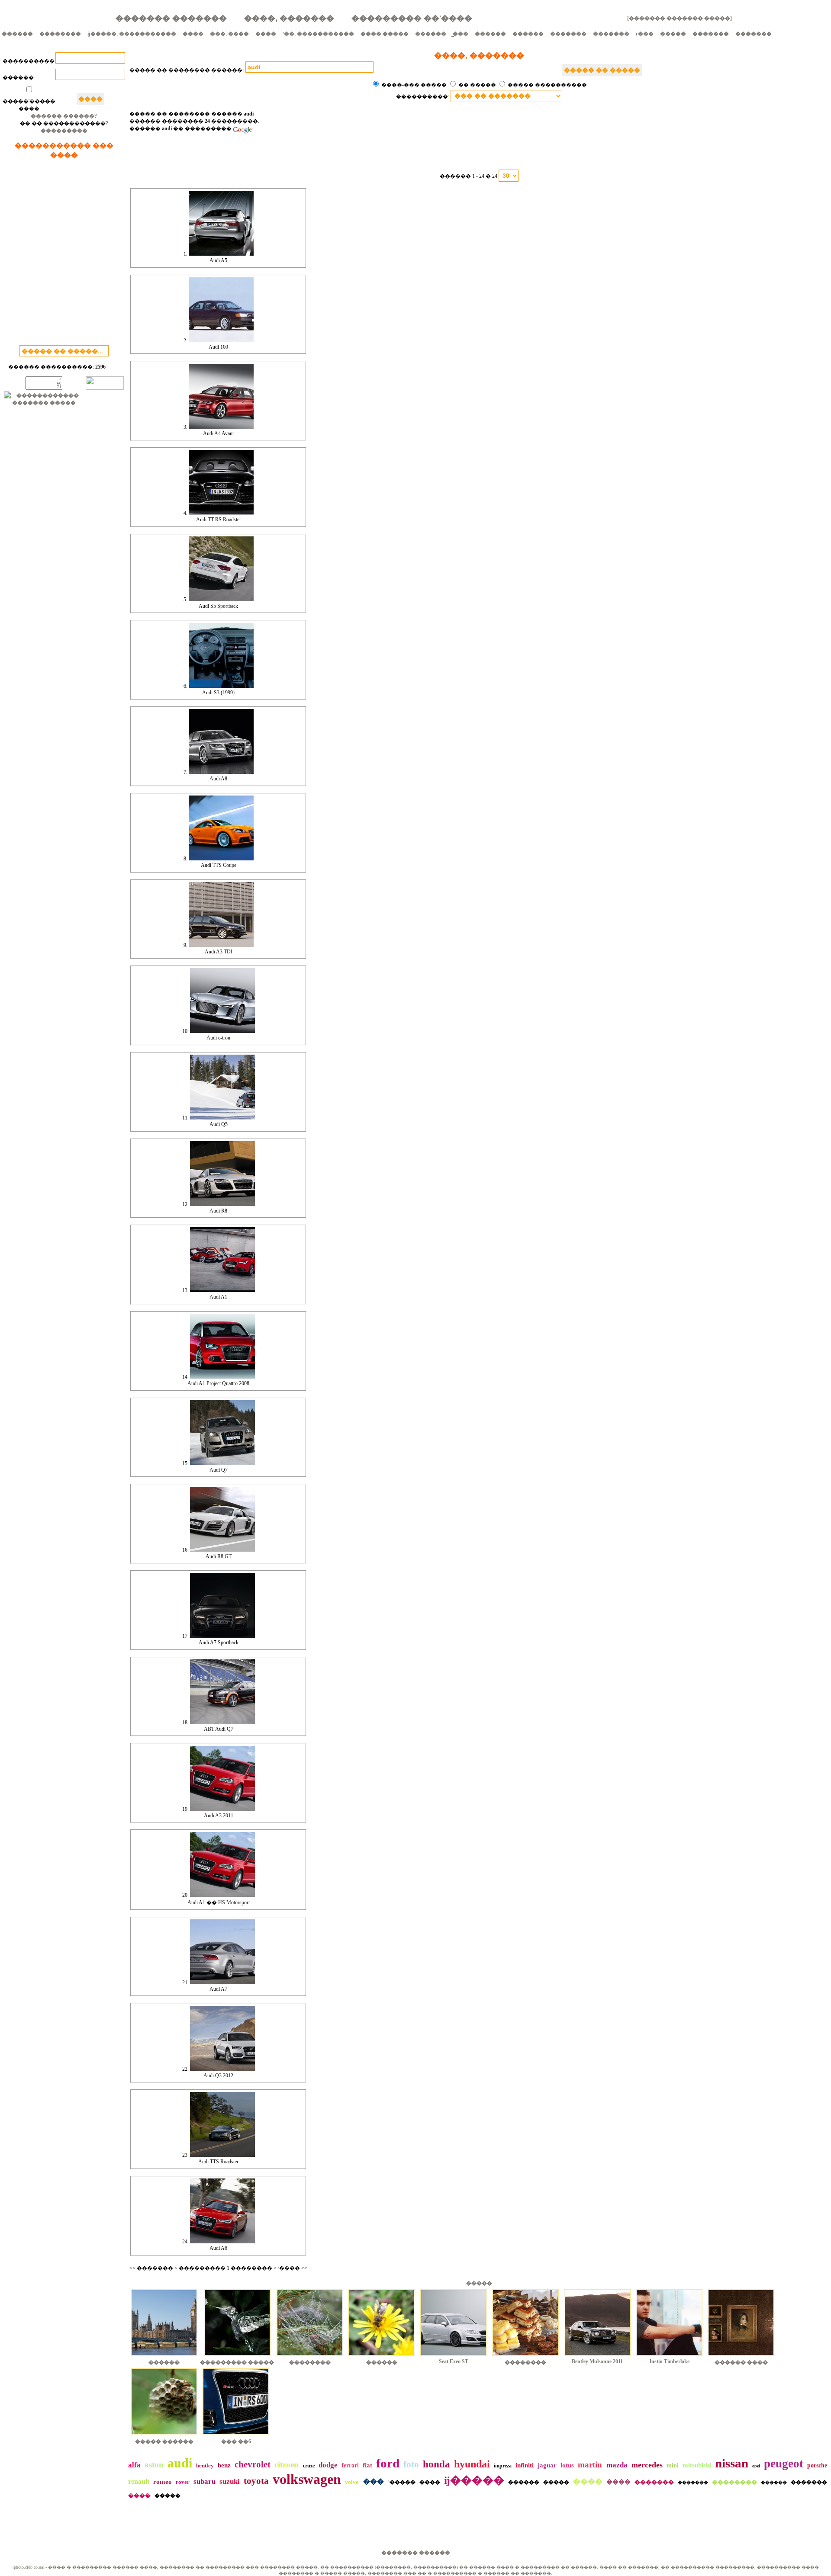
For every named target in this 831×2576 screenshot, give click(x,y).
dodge (328, 2465)
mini (673, 2465)
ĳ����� (474, 2480)
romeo (163, 2482)
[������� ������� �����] (680, 18)
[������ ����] (741, 2357)
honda (436, 2464)
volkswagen (307, 2479)
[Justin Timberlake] (669, 2357)
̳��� (461, 34)
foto (411, 2464)
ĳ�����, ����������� (132, 34)
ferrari (350, 2465)
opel (756, 2466)
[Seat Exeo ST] (454, 2357)
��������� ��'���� (412, 18)
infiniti (525, 2465)
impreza (503, 2466)
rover (183, 2482)
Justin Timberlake (669, 2361)
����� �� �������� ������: (187, 70)
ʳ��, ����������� (318, 34)
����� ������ (164, 2441)
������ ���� (741, 2362)
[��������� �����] (237, 2357)
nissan (732, 2463)
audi (180, 2463)
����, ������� (289, 18)
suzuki (230, 2481)
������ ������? (64, 116)
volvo (352, 2482)
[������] (164, 2357)
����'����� (385, 34)
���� (193, 34)
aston (154, 2465)
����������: (423, 96)
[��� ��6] (236, 2436)
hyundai (472, 2464)
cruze (309, 2466)
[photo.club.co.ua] (28, 2567)
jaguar (547, 2465)
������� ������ (416, 2553)
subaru (205, 2481)
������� (568, 34)
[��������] (310, 2357)
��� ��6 (236, 2441)
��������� (64, 131)
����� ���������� (547, 85)
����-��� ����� (414, 85)
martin (590, 2465)
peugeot (784, 2464)
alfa (134, 2465)
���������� (29, 61)
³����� (402, 2482)
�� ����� (477, 85)
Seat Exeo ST (454, 2361)
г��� (645, 34)
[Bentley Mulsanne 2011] (597, 2357)
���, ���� (229, 34)
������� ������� (171, 18)
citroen (287, 2465)
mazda (617, 2465)
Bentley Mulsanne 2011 (597, 2361)
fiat (367, 2465)
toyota (256, 2481)
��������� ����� (237, 2362)
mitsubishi (697, 2465)
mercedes (647, 2465)
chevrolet (253, 2464)
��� (374, 2481)
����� (673, 34)
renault (139, 2481)
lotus (567, 2465)
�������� (60, 34)
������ (17, 34)
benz (224, 2465)
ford (388, 2463)
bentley (205, 2465)
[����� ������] (164, 2436)
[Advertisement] (64, 254)
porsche (817, 2465)
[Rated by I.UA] (105, 388)
